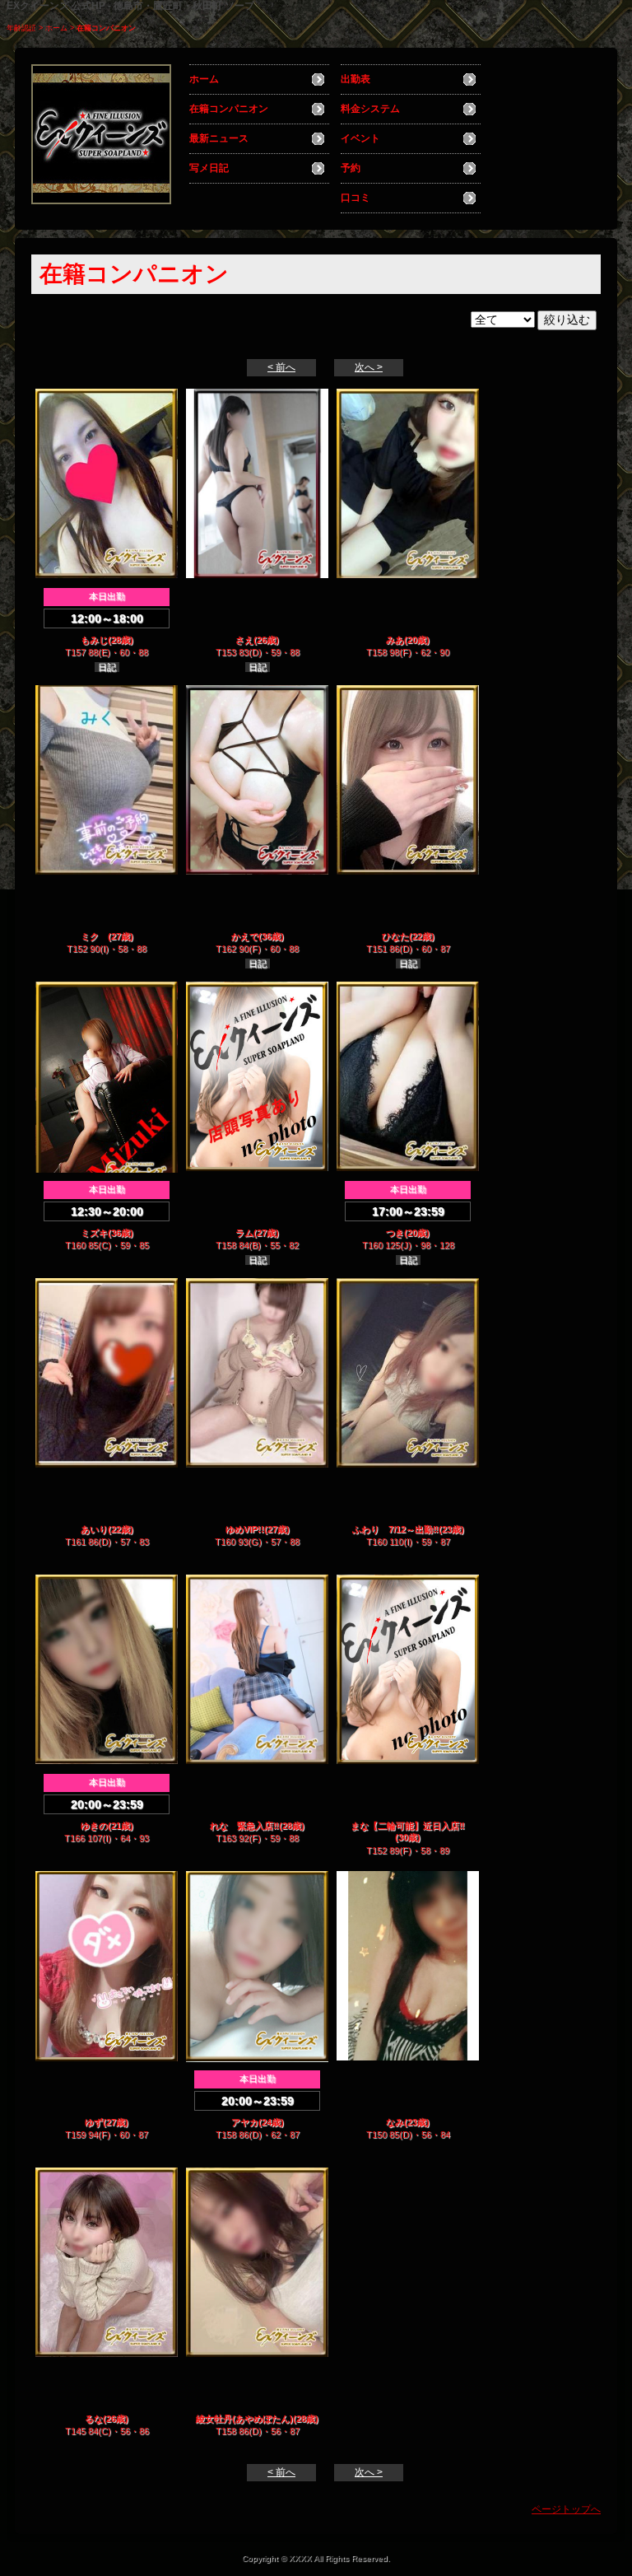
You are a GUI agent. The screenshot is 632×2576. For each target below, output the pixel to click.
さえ (244, 640)
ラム (244, 1233)
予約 (351, 168)
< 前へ (281, 367)
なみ (395, 2122)
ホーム (56, 28)
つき (395, 1233)
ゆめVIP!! (245, 1529)
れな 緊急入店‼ (244, 1826)
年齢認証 (21, 28)
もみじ (94, 640)
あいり (94, 1529)
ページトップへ (566, 2509)
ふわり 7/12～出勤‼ (395, 1529)
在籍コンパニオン (229, 109)
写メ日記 (209, 168)
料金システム (370, 109)
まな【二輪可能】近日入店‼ (408, 1826)
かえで (245, 936)
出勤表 (355, 79)
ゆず (94, 2122)
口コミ (355, 198)
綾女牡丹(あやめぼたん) (244, 2419)
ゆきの (94, 1826)
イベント (360, 138)
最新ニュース (219, 138)
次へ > (369, 367)
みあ (395, 640)
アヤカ (245, 2122)
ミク (94, 936)
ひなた (395, 936)
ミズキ (94, 1233)
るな (94, 2419)
